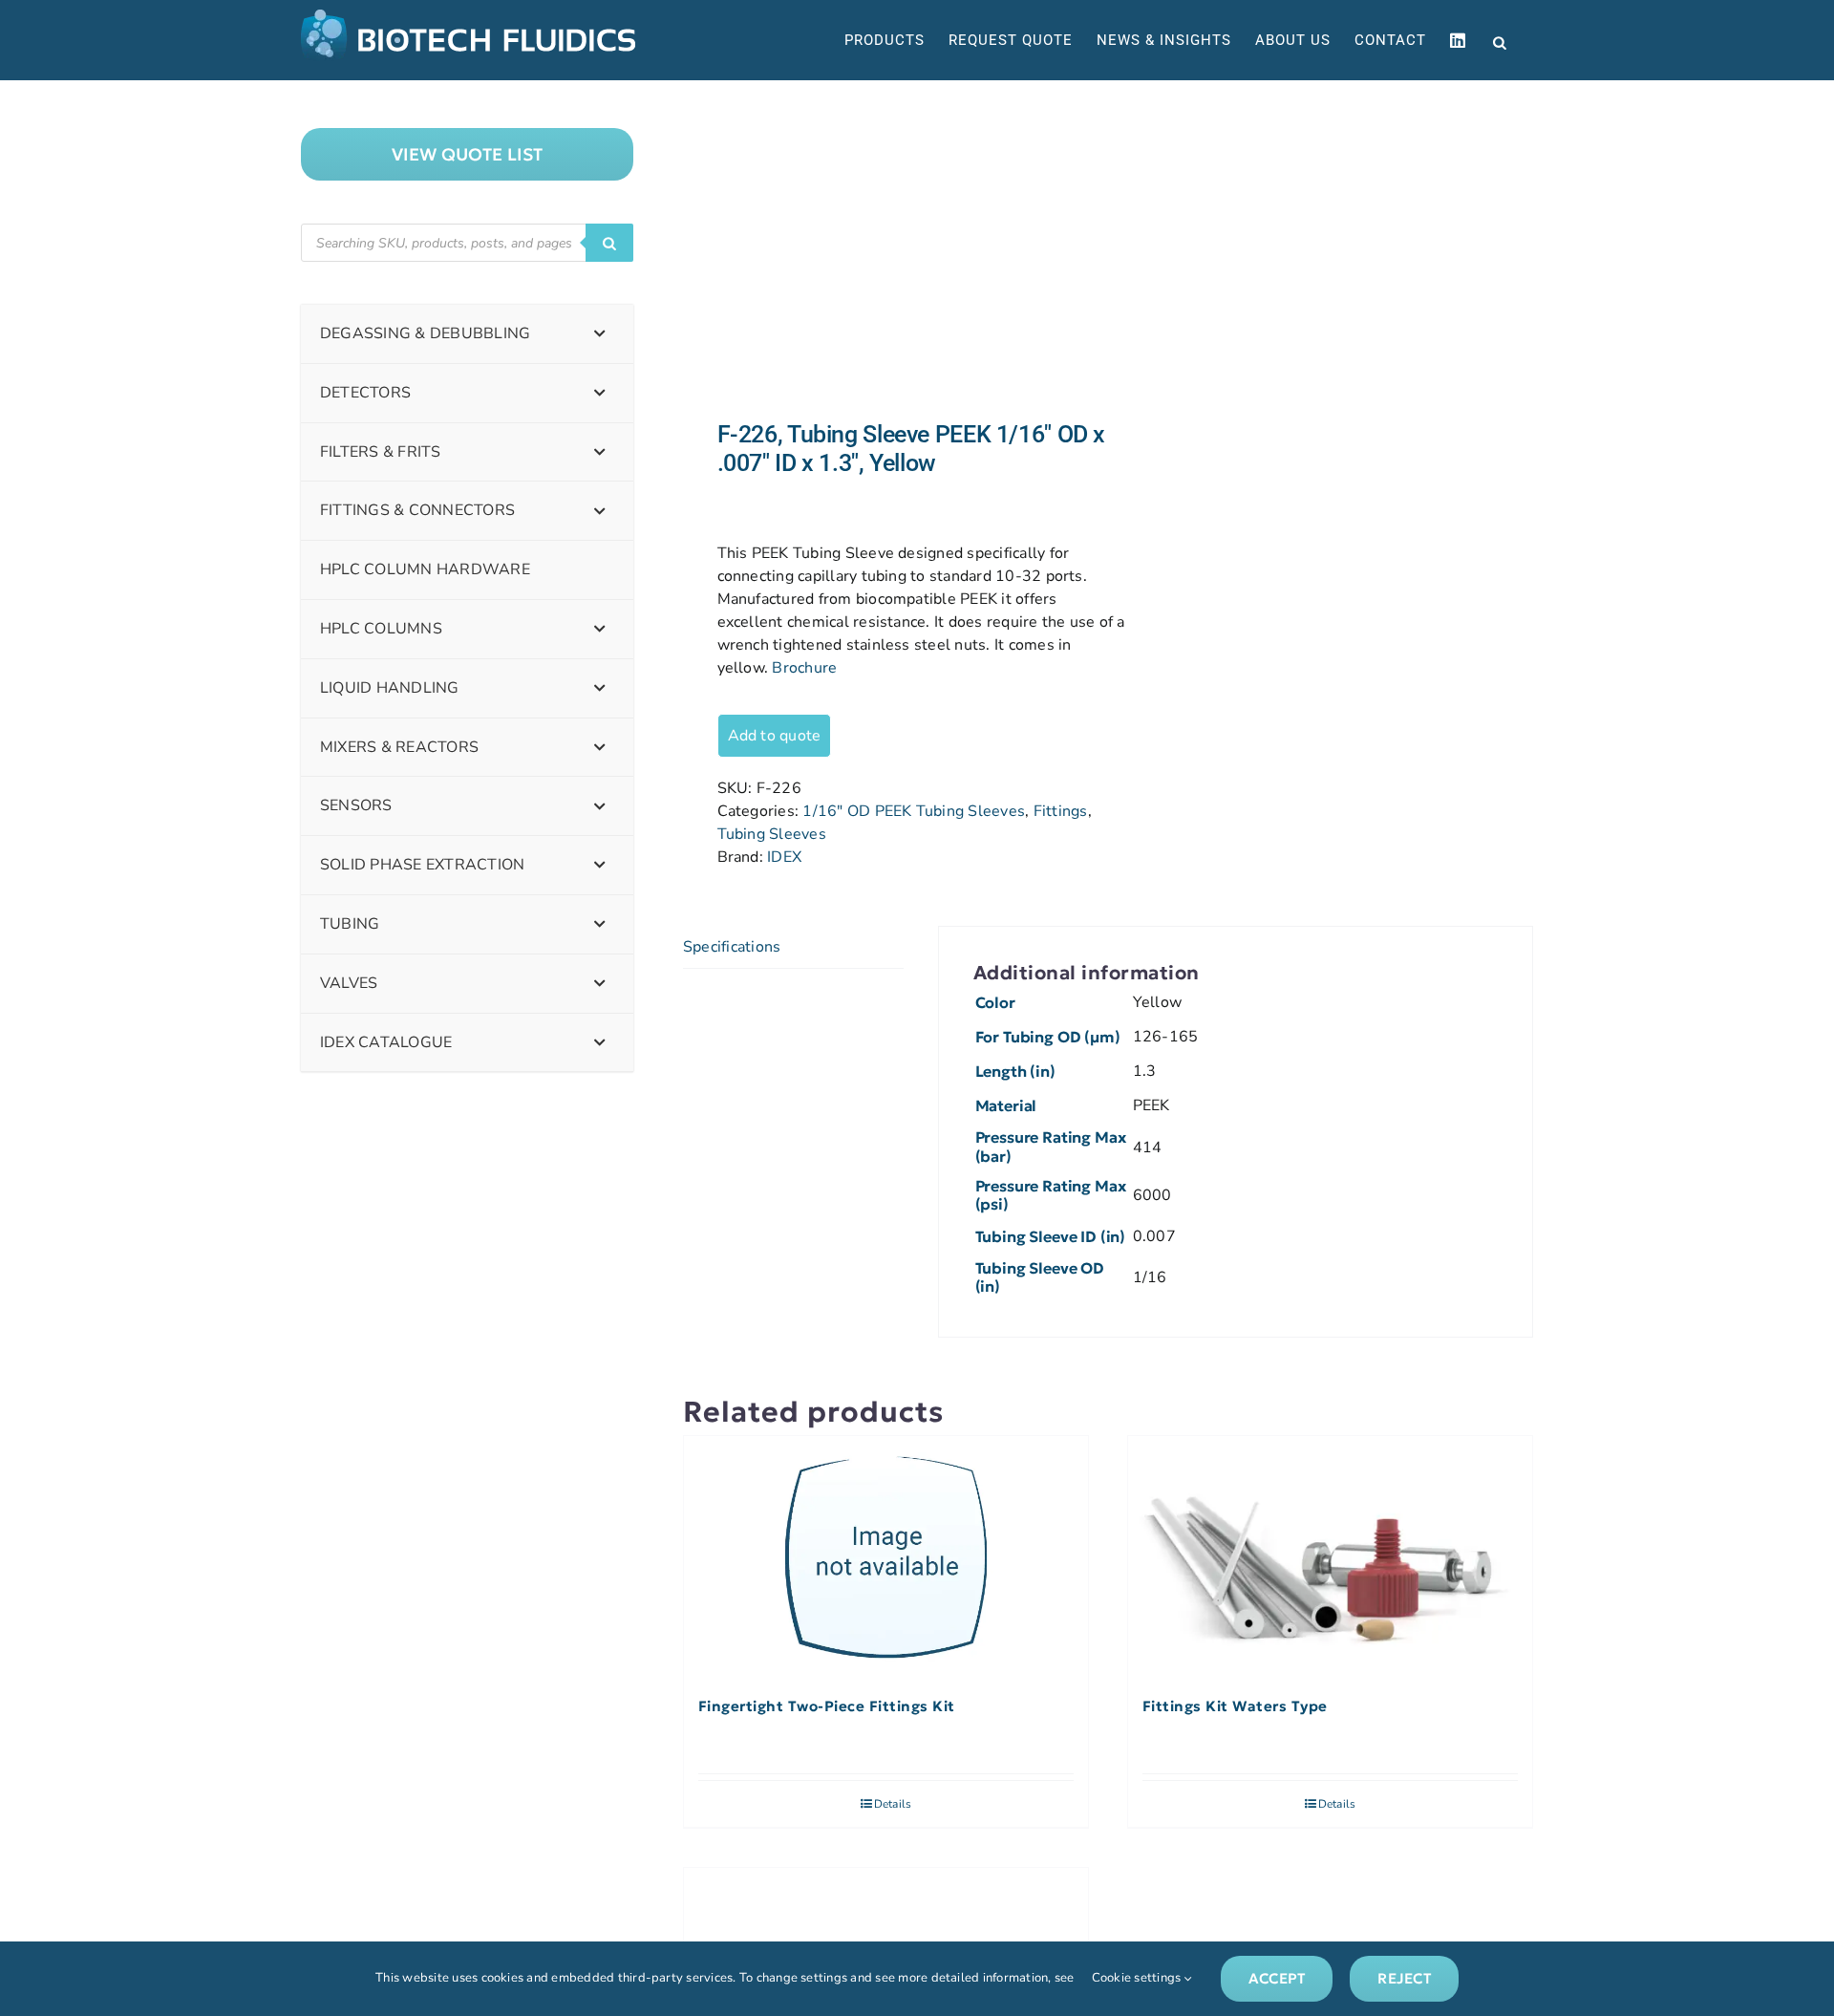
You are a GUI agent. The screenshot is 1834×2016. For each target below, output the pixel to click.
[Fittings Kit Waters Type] (1330, 1557)
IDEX (784, 857)
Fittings (1061, 811)
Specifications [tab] (732, 947)
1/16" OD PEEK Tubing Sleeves (914, 811)
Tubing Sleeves (772, 834)
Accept (1277, 1978)
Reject (1404, 1978)
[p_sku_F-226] (887, 250)
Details (893, 1804)
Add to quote (775, 736)
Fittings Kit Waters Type (1235, 1706)
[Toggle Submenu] (600, 334)
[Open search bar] (1500, 41)
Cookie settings (1138, 1978)
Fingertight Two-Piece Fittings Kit (827, 1706)
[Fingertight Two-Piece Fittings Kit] (886, 1557)
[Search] (609, 243)
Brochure (804, 668)
